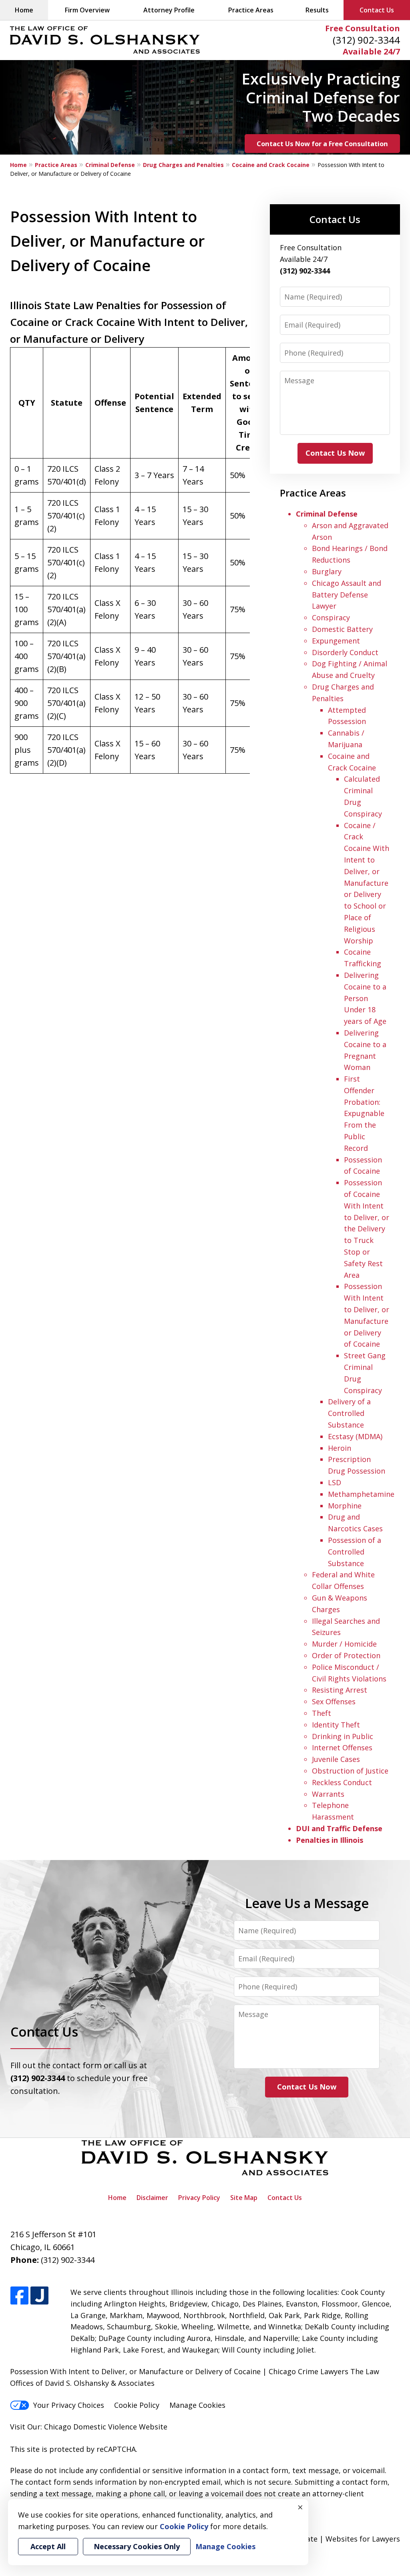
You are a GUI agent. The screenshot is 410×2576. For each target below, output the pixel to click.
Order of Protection (346, 1655)
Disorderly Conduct (345, 652)
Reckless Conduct (342, 1782)
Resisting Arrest (340, 1690)
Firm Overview (87, 10)
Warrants (328, 1794)
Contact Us (377, 10)
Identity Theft (336, 1725)
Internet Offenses (342, 1747)
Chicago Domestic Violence (90, 2427)
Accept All (48, 2546)
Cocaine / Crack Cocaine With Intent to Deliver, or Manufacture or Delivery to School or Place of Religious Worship (367, 883)
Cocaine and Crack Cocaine (271, 165)
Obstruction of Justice (350, 1771)
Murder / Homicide (344, 1644)
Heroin (340, 1448)
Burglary (327, 571)
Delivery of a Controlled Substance (349, 1413)
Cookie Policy (137, 2405)
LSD (335, 1482)
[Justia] (39, 2296)
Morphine (345, 1506)
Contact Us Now (335, 453)
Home (24, 10)
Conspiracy (331, 617)
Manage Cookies (197, 2405)
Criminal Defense (110, 165)
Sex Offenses (334, 1701)
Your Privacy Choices (69, 2405)
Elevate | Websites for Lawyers (333, 2539)
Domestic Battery (342, 629)
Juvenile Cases (336, 1759)
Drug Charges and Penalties (183, 165)
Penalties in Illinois (330, 1840)
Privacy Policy (199, 2198)
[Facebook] (19, 2296)
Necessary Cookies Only (137, 2546)
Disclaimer (152, 2198)
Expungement (336, 641)
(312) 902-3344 (366, 40)
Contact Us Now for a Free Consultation (322, 144)
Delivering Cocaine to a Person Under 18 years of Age (365, 998)
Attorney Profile (169, 10)
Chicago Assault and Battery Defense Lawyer (347, 595)
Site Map (244, 2198)
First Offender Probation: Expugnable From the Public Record (364, 1113)
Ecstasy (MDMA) (355, 1436)
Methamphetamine (361, 1494)
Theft (322, 1713)
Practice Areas (251, 10)
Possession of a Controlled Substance (355, 1552)
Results (317, 10)
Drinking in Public (343, 1736)
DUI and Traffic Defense (339, 1828)
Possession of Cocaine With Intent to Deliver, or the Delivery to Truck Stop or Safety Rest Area (367, 1229)
